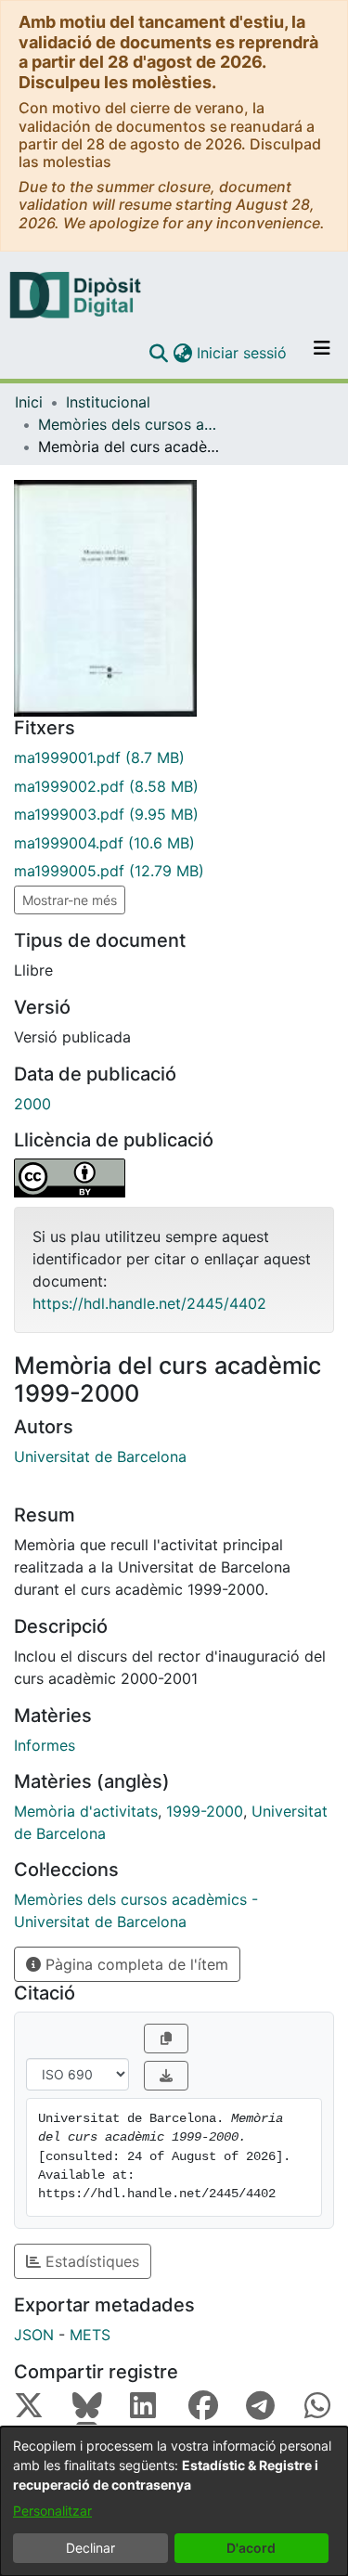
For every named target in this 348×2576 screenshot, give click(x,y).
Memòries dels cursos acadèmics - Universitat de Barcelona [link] (131, 424)
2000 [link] (32, 1104)
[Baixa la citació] (166, 2076)
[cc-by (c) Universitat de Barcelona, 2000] (174, 1178)
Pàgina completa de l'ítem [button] (135, 1964)
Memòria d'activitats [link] (86, 1811)
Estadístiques (90, 2261)
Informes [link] (45, 1745)
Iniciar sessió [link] (243, 353)
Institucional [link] (108, 402)
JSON (34, 2335)
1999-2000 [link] (205, 1811)
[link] (174, 757)
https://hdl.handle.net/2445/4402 (149, 1303)
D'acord (251, 2548)
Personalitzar (52, 2511)
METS (90, 2335)
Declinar (90, 2548)
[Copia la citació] (166, 2039)
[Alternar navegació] (322, 353)
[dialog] (174, 2501)
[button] (158, 353)
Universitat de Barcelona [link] (100, 1456)
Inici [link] (29, 402)
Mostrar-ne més (70, 900)
